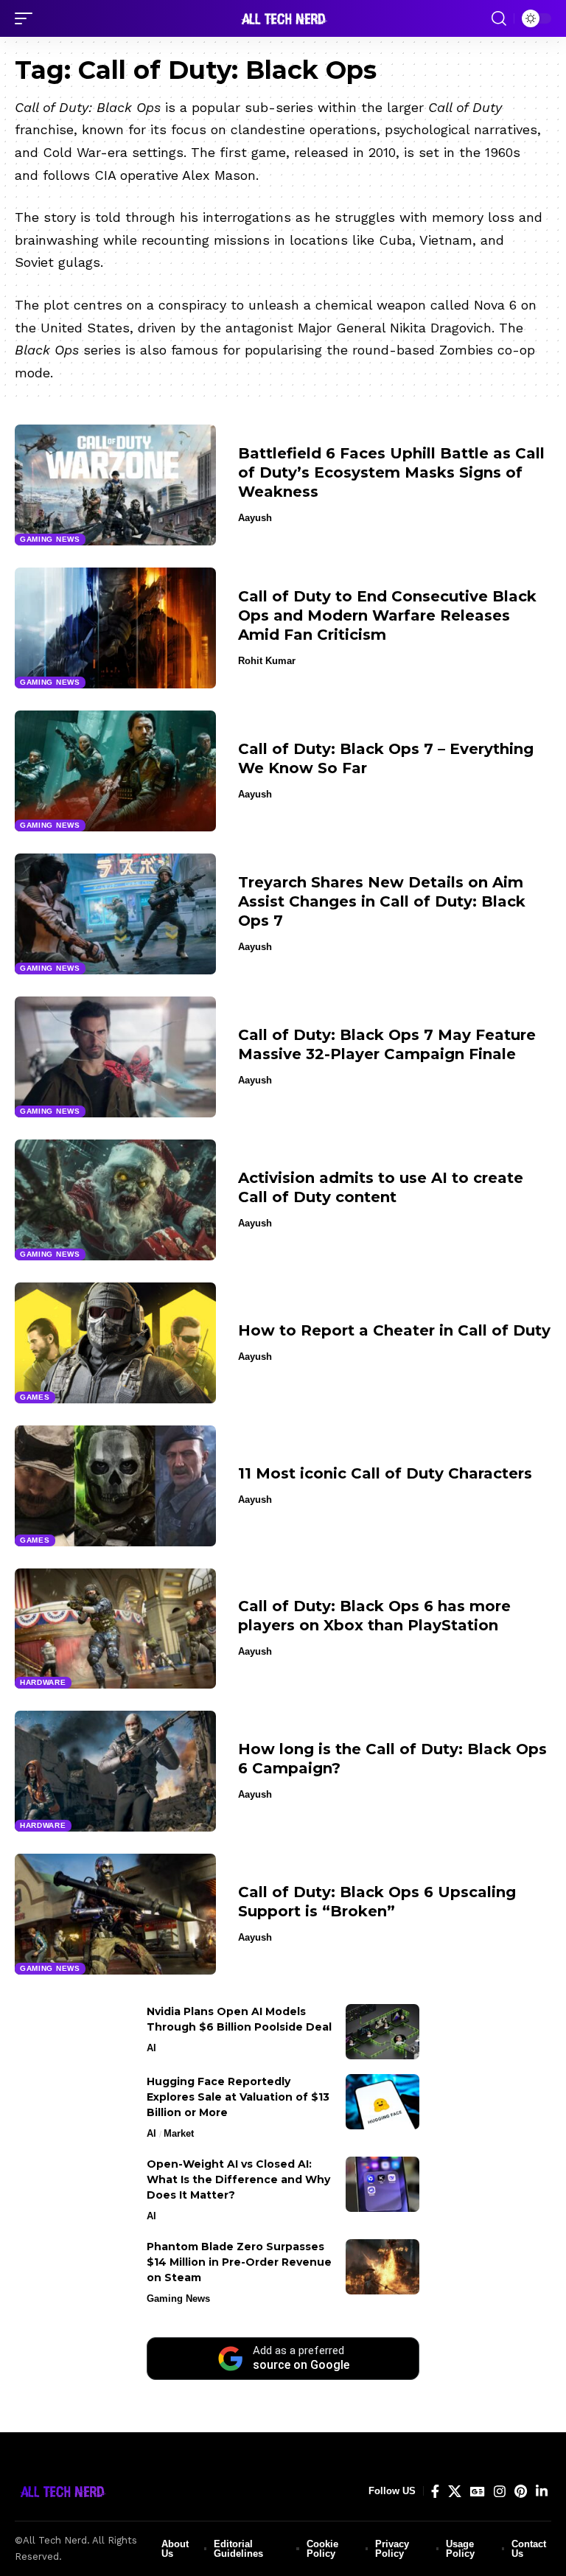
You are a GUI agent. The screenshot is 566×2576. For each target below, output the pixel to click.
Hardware (43, 1682)
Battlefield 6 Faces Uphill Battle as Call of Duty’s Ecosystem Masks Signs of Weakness (391, 472)
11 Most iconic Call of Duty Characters (385, 1473)
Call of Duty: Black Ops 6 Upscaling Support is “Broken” (377, 1902)
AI (151, 2048)
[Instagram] (500, 2492)
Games (35, 1397)
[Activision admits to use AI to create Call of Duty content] (115, 1200)
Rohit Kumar (267, 661)
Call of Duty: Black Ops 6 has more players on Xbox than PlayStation (374, 1616)
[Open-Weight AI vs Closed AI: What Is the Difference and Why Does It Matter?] (382, 2184)
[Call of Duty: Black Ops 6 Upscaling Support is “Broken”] (115, 1914)
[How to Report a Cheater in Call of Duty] (115, 1343)
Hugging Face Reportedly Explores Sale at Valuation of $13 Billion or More (238, 2097)
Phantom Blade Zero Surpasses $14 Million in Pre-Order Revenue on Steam (239, 2262)
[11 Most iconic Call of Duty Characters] (115, 1486)
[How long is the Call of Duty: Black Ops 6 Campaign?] (115, 1771)
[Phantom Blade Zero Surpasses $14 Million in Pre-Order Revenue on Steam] (382, 2267)
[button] (27, 18)
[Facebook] (435, 2492)
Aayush (255, 518)
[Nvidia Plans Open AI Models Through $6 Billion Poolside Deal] (382, 2032)
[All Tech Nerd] (283, 18)
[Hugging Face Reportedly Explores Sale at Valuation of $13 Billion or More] (382, 2102)
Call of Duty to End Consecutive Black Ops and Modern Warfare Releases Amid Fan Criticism (387, 615)
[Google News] (478, 2492)
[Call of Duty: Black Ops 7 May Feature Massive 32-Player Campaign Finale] (115, 1057)
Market (179, 2133)
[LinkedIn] (542, 2492)
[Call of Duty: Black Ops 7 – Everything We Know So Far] (115, 771)
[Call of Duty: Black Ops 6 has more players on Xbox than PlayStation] (115, 1629)
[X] (455, 2492)
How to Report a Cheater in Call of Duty (394, 1330)
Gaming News (50, 539)
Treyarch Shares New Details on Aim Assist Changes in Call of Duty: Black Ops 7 (382, 901)
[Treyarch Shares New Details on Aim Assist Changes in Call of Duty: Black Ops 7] (115, 914)
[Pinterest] (521, 2492)
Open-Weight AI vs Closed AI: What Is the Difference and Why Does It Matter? (238, 2179)
